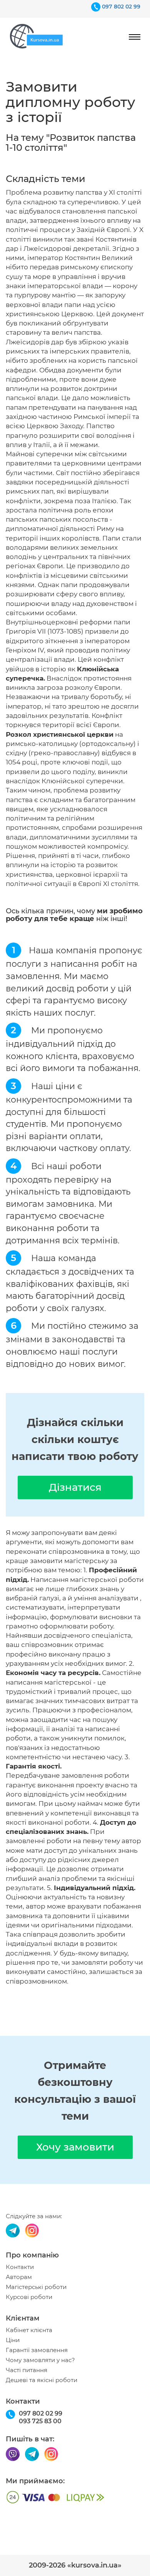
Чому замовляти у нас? (40, 2360)
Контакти (20, 2267)
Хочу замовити (75, 2147)
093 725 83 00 (40, 2421)
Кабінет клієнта (29, 2330)
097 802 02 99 (121, 7)
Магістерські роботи (36, 2287)
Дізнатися (75, 1487)
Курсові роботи (29, 2297)
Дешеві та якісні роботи (42, 2380)
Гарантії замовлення (37, 2350)
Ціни (13, 2340)
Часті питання (27, 2370)
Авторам (19, 2277)
